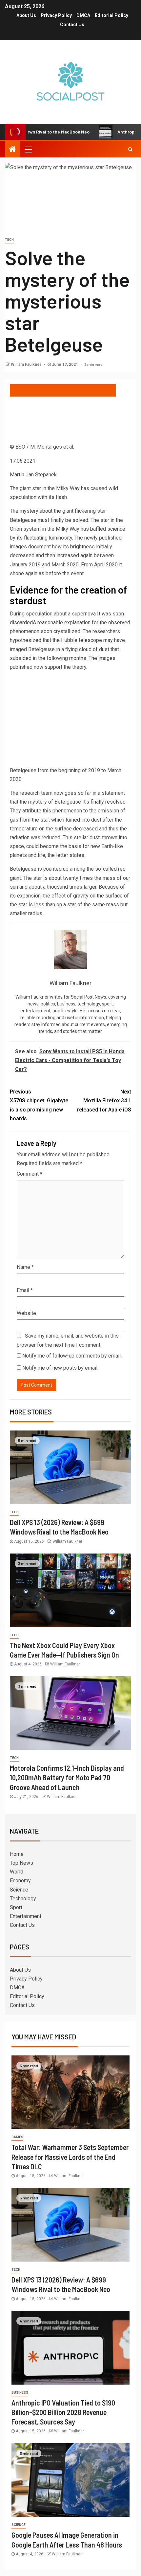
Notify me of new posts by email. (60, 1368)
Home (17, 1854)
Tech (9, 240)
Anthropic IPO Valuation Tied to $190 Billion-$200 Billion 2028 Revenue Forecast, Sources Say (63, 2412)
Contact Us (72, 25)
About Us (26, 15)
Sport (16, 1907)
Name (25, 1267)
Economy (20, 1881)
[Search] (130, 149)
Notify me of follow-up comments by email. (72, 1356)
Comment (30, 1174)
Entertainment (26, 1916)
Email (25, 1290)
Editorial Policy (111, 15)
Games (17, 2137)
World (17, 1872)
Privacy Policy (56, 15)
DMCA (83, 15)
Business (20, 2393)
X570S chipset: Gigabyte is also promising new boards (39, 1105)
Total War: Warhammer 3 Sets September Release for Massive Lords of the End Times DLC (70, 2157)
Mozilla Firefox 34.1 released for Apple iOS (104, 1101)
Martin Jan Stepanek (33, 475)
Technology (23, 1899)
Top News (21, 1863)
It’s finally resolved (104, 802)
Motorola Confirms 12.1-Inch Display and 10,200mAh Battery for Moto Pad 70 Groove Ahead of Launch (67, 1777)
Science (19, 1890)
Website (26, 1313)
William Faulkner (27, 364)
